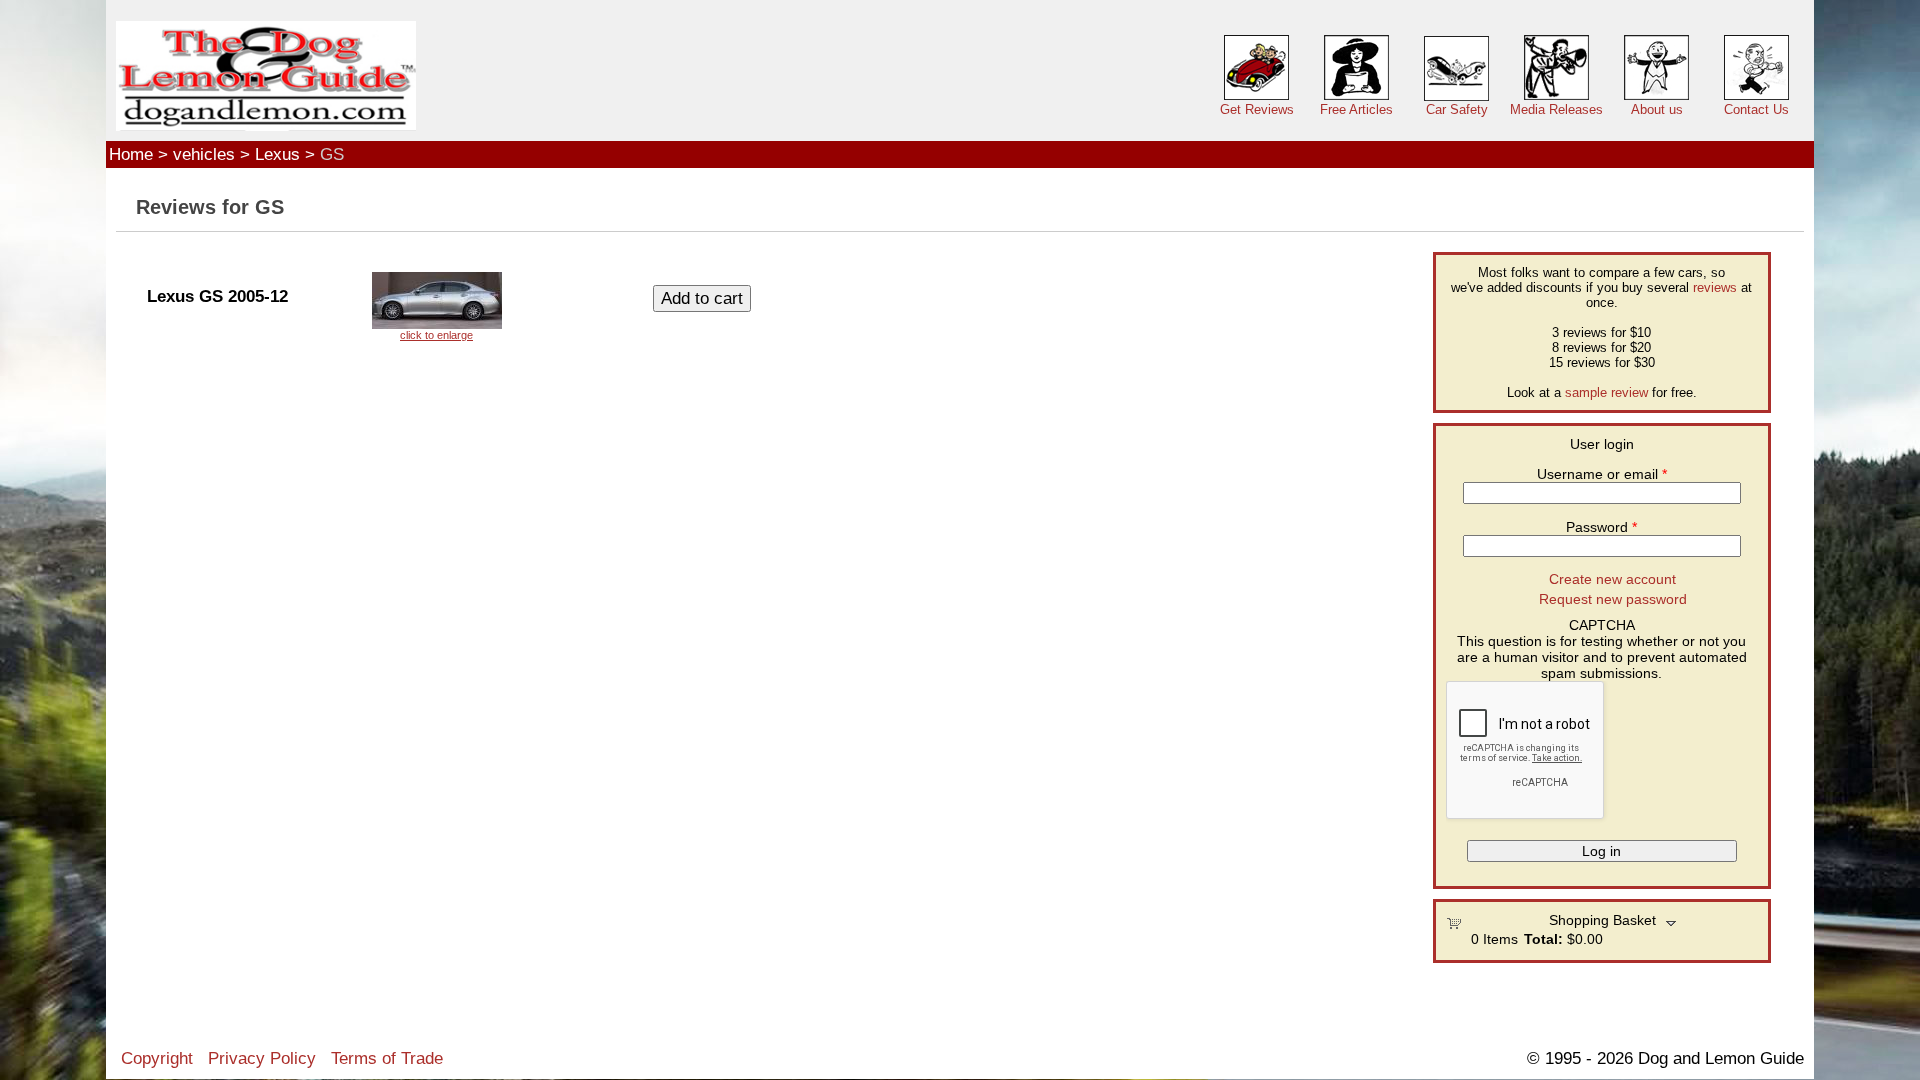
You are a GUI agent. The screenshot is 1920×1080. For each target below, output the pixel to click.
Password (1601, 527)
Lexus (277, 154)
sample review (1606, 392)
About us (1657, 109)
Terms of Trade (387, 1058)
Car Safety (1457, 109)
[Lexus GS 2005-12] (437, 306)
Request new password (1613, 599)
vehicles (204, 154)
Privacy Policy (262, 1058)
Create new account (1612, 579)
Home (131, 154)
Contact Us (1756, 109)
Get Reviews (1257, 109)
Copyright (157, 1058)
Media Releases (1556, 109)
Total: (1543, 939)
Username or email (1602, 474)
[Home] (266, 76)
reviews (1715, 287)
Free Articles (1356, 109)
